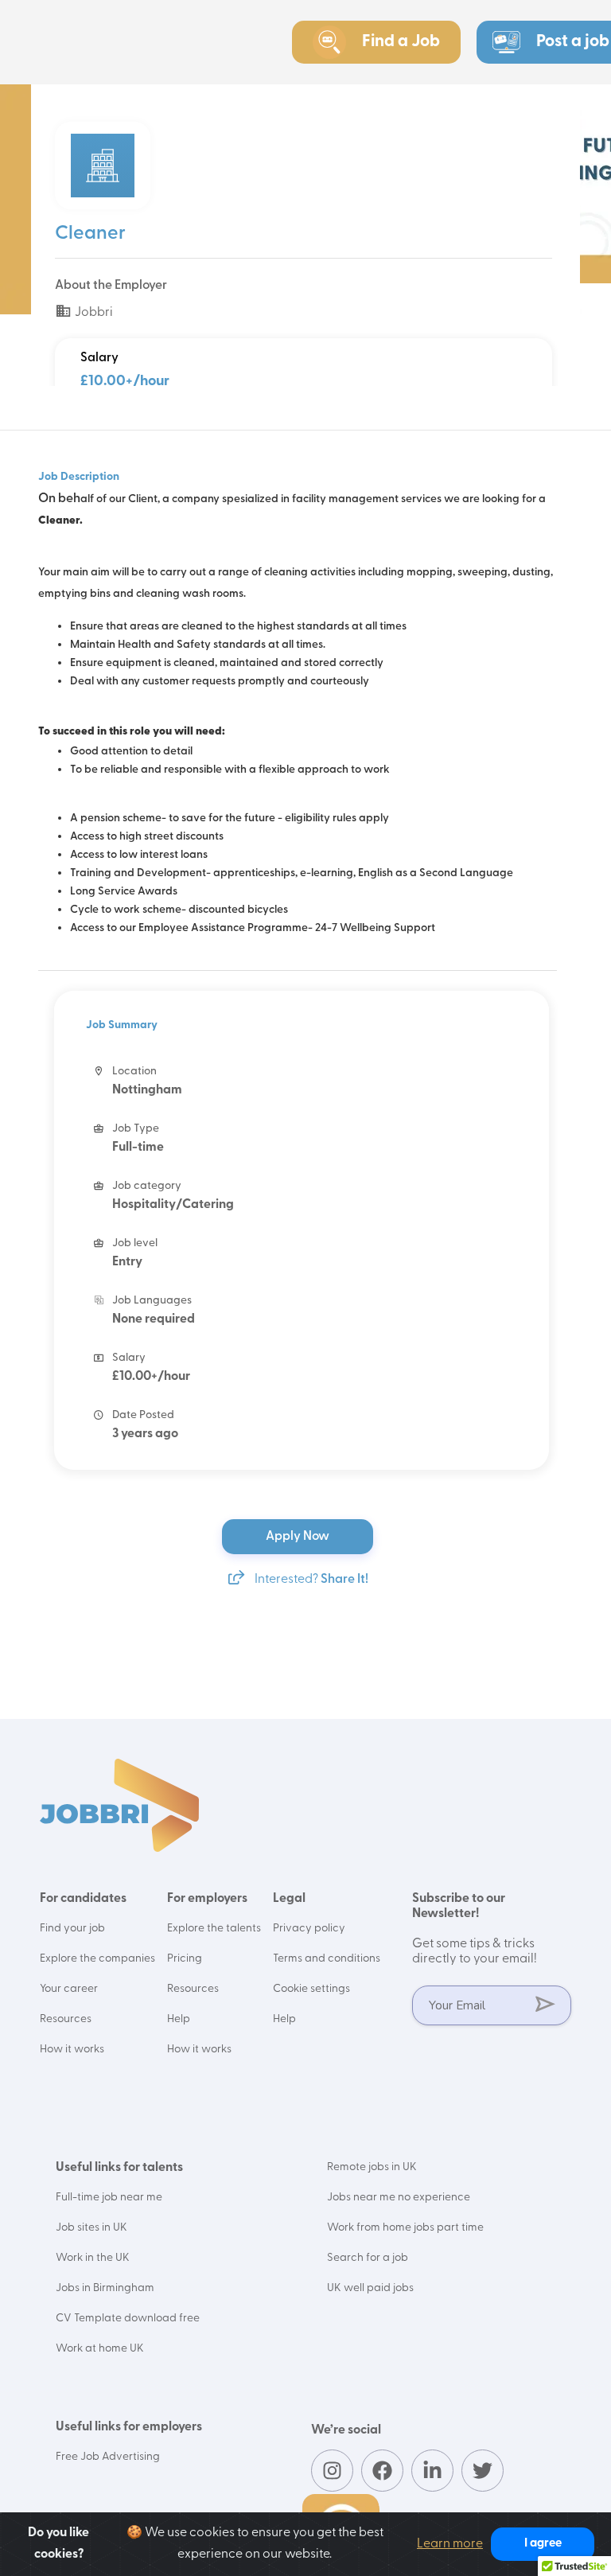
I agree (543, 2544)
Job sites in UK (91, 2228)
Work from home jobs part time (405, 2228)
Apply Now (299, 1537)
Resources (66, 2019)
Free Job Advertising (108, 2457)
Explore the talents (214, 1929)
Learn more (450, 2544)
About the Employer (111, 286)
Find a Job (401, 42)
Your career (69, 1989)
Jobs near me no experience (399, 2198)
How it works (72, 2050)
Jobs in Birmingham (105, 2288)
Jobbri (93, 313)
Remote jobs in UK (372, 2167)
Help (179, 2019)
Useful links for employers (129, 2427)
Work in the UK (93, 2258)
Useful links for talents (119, 2168)
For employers (207, 1899)
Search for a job (368, 2258)
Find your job (72, 1929)
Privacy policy (309, 1929)
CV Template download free (128, 2319)
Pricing (185, 1959)
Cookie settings (311, 1989)
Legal (289, 1899)
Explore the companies (97, 1959)
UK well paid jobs (370, 2288)
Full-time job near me (109, 2198)
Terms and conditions (327, 1959)
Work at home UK (100, 2349)
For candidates (83, 1899)
